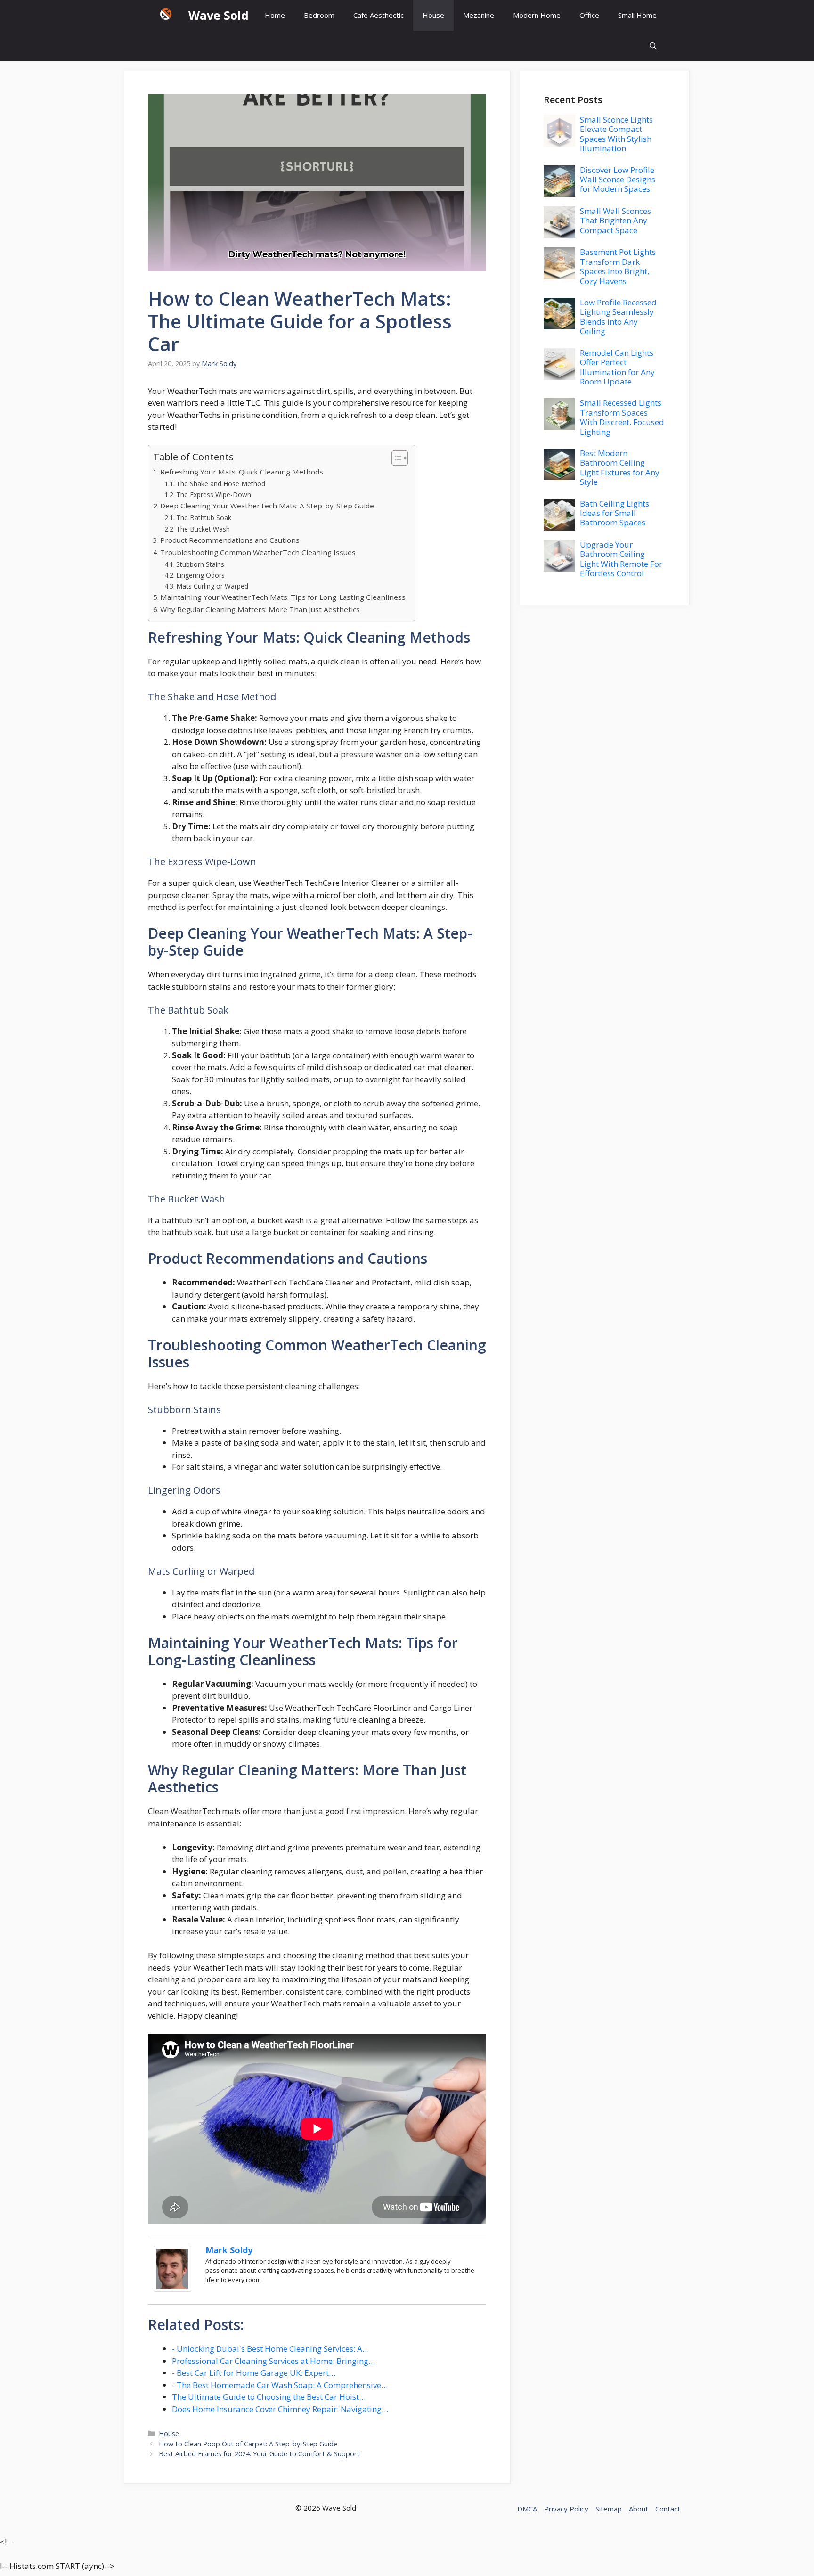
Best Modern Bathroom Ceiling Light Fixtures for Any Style (620, 467)
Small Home (637, 15)
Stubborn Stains (200, 564)
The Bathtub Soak (204, 518)
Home (275, 15)
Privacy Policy (566, 2509)
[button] (653, 46)
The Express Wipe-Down (214, 495)
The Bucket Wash (203, 529)
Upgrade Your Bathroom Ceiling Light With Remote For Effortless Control (621, 559)
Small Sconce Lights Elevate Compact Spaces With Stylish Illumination (616, 134)
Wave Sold (219, 15)
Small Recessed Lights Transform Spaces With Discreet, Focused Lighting (622, 417)
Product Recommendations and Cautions (230, 540)
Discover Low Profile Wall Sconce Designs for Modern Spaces (618, 180)
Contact (668, 2509)
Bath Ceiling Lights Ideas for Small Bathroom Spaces (615, 513)
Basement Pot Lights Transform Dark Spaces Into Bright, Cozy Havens (618, 266)
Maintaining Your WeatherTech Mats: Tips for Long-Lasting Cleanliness (283, 597)
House (433, 15)
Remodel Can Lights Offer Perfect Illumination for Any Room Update (617, 367)
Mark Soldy (229, 2250)
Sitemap (609, 2509)
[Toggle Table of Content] (395, 458)
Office (589, 15)
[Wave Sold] (166, 15)
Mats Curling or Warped (212, 586)
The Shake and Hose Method (221, 484)
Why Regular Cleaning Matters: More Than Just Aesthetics (260, 609)
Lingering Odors (200, 575)
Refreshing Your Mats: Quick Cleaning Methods (242, 472)
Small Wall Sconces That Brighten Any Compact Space (615, 221)
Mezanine (479, 15)
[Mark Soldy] (172, 2289)
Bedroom (319, 15)
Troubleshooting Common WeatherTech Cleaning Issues (258, 552)
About (639, 2509)
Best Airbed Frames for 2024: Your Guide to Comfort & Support (259, 2454)
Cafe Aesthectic (379, 15)
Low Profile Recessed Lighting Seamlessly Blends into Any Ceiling (618, 317)
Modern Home (537, 15)
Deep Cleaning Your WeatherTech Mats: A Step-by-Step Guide (267, 506)
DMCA (527, 2509)
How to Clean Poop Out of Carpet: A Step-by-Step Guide (248, 2444)
